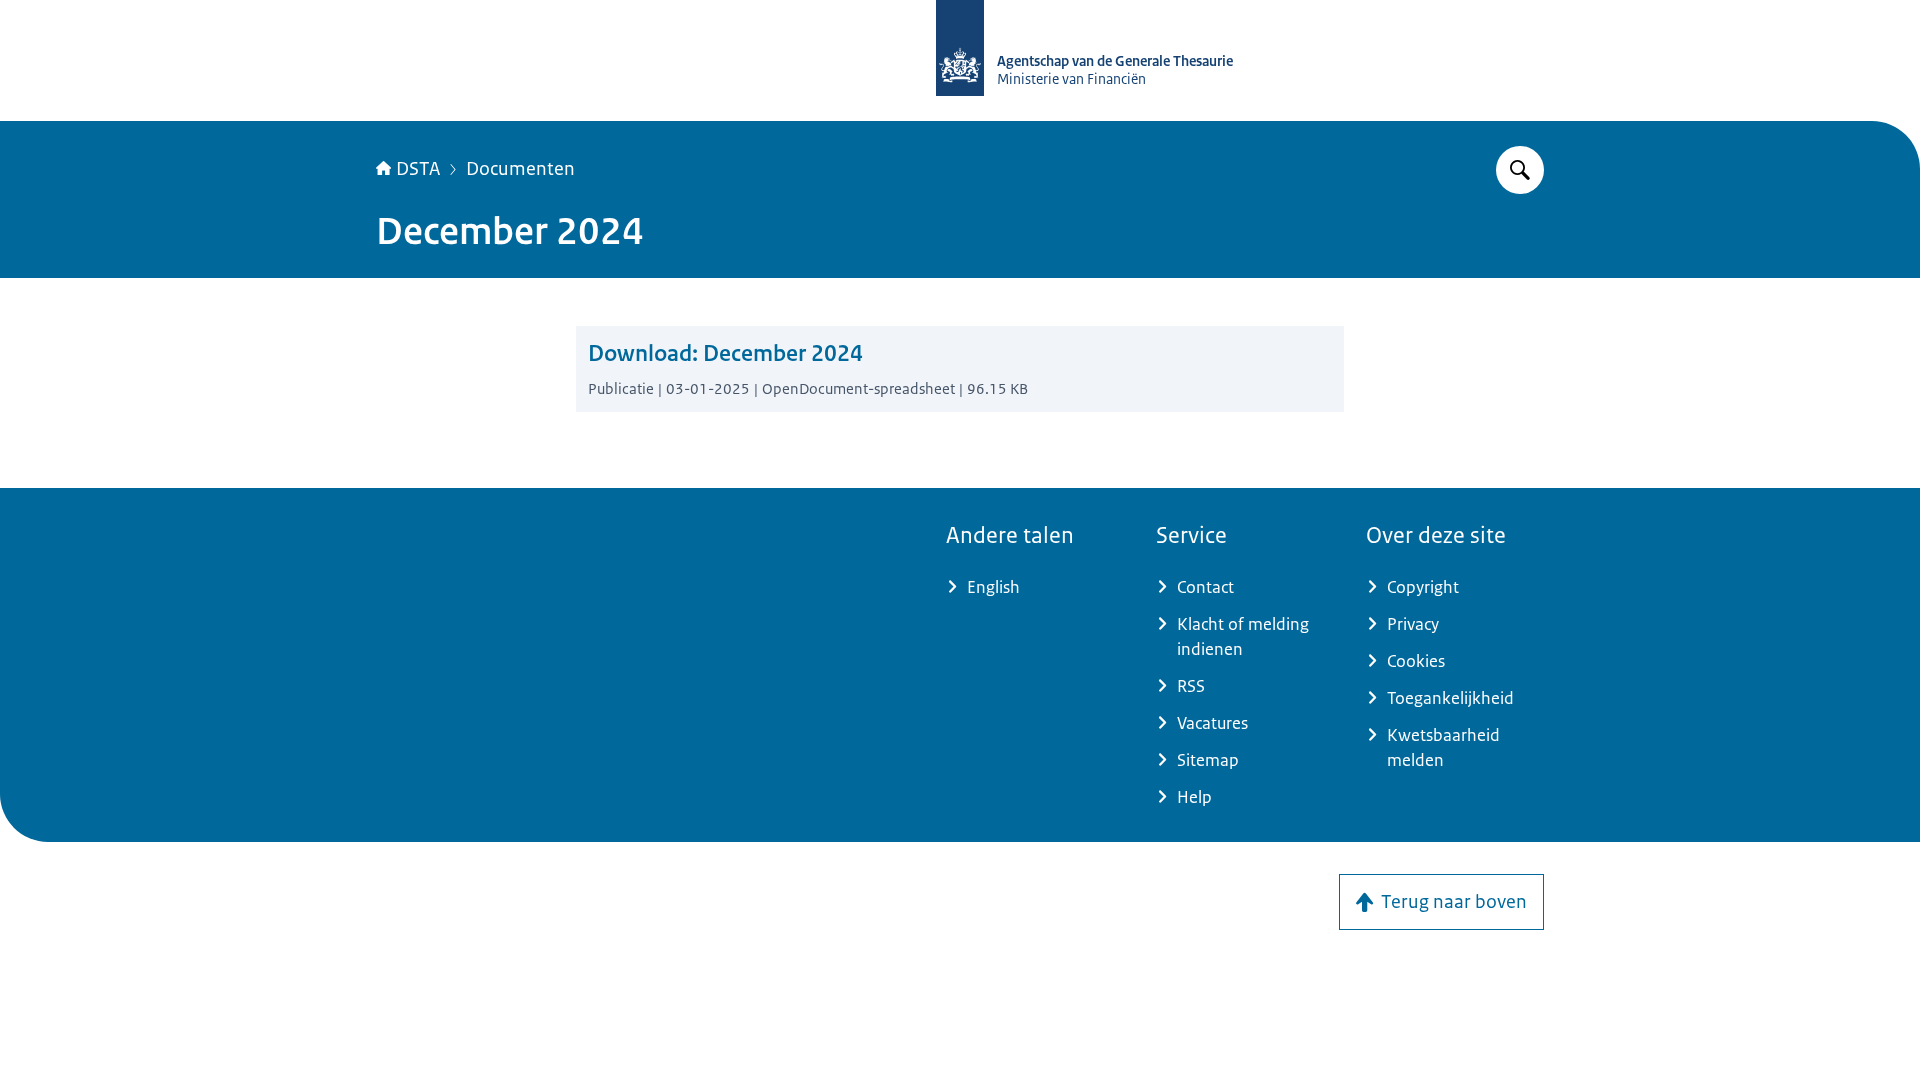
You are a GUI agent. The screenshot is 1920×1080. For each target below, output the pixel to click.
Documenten (520, 169)
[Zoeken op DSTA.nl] (1520, 170)
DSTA (418, 169)
